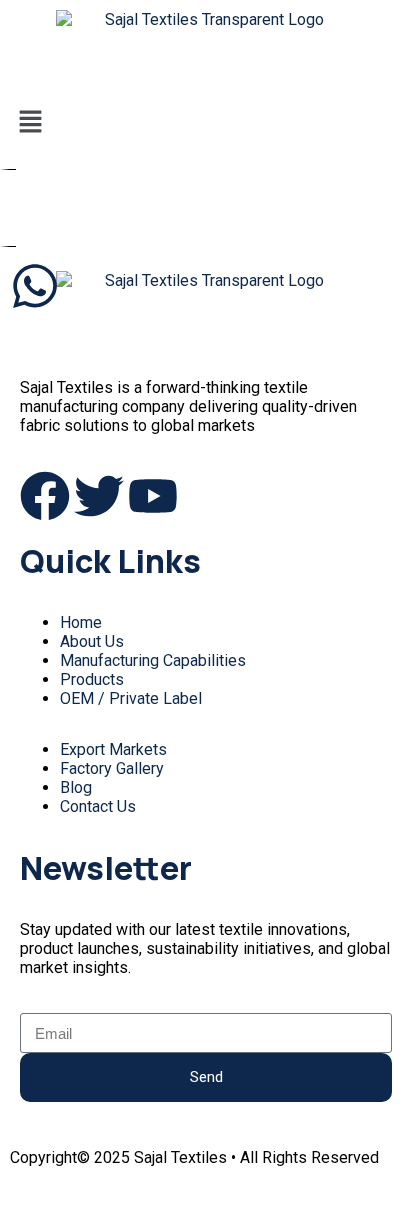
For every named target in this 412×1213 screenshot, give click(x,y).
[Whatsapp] (35, 286)
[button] (206, 123)
